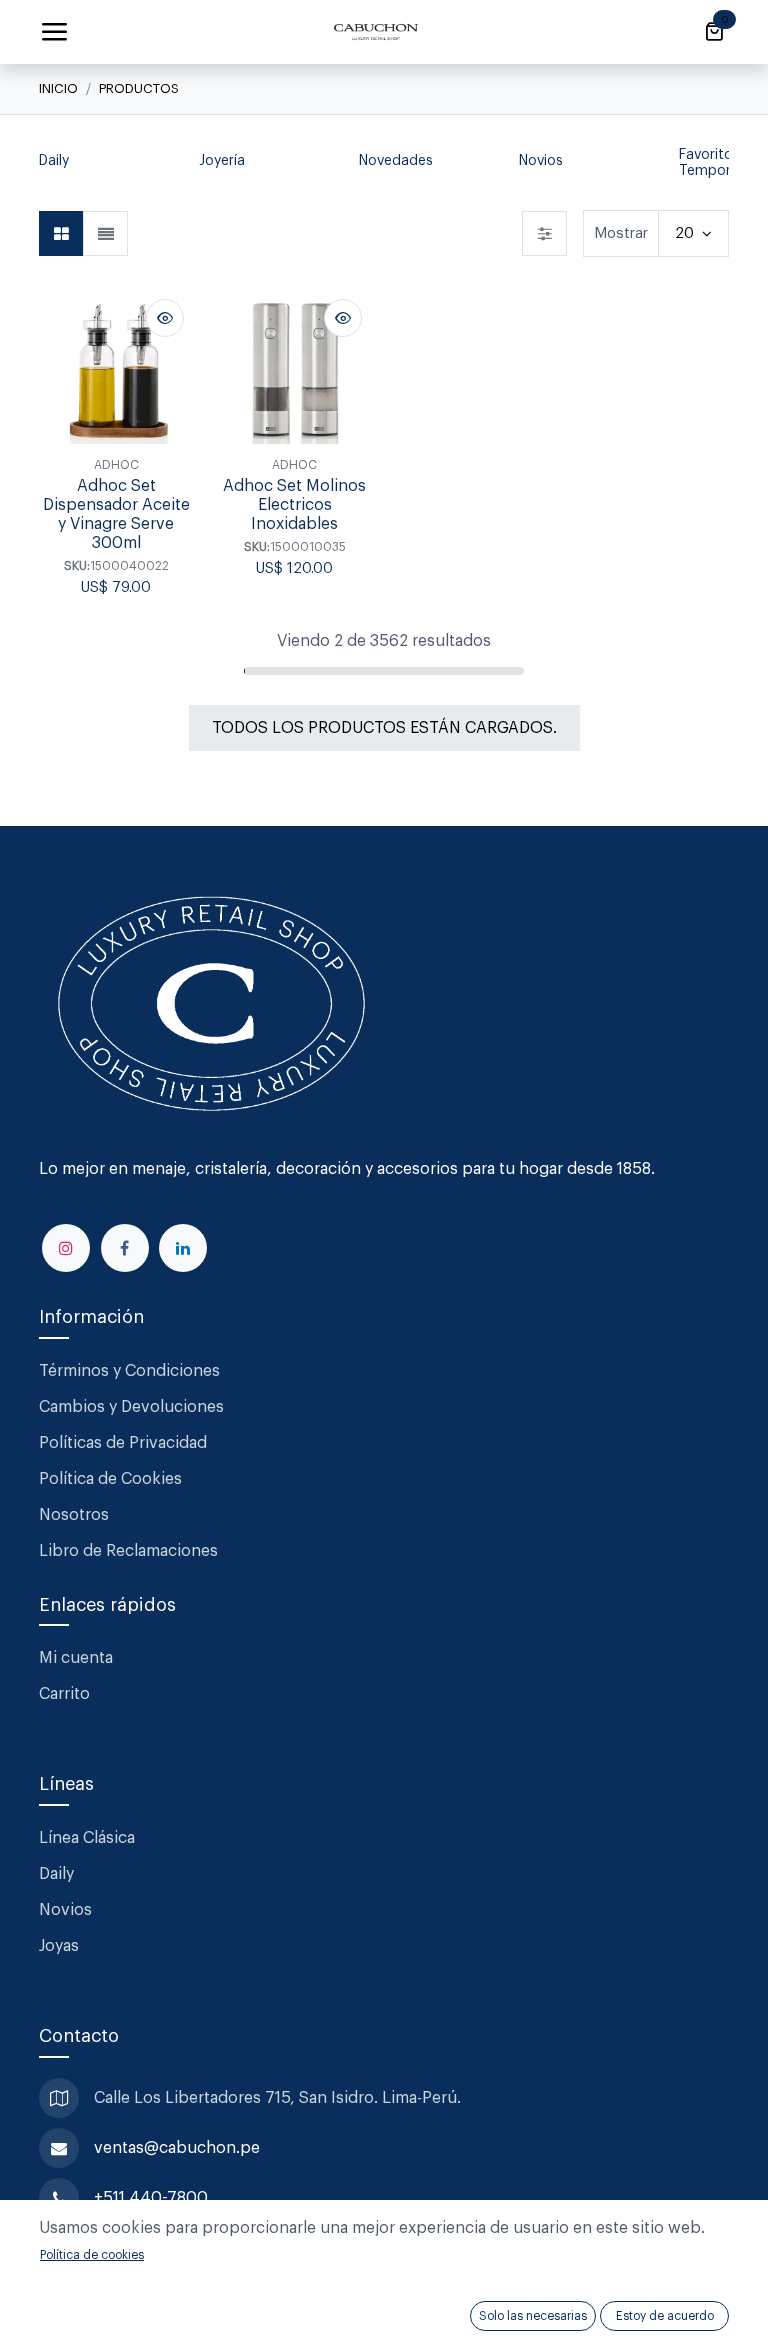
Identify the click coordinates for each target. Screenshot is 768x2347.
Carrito (64, 1694)
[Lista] (105, 233)
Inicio (58, 88)
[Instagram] (66, 1248)
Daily (56, 1874)
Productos (139, 88)
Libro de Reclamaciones (128, 1551)
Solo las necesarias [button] (533, 2316)
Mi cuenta (76, 1658)
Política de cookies (92, 2255)
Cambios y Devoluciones (131, 1407)
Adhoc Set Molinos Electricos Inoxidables (294, 505)
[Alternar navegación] (54, 32)
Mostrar (621, 233)
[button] (49, 164)
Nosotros (74, 1515)
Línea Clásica (87, 1838)
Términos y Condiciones (131, 1371)
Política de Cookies (110, 1479)
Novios (65, 1910)
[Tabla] (61, 233)
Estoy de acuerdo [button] (665, 2316)
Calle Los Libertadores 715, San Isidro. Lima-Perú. (279, 2098)
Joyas (59, 1946)
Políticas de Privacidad (123, 1443)
